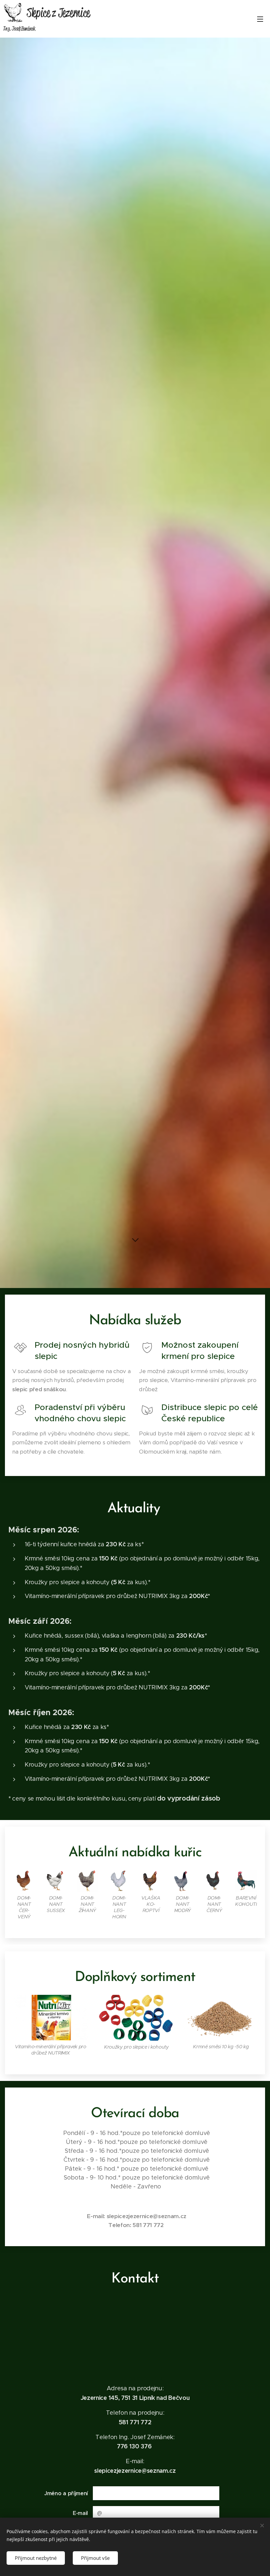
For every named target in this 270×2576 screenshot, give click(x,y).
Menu (260, 19)
